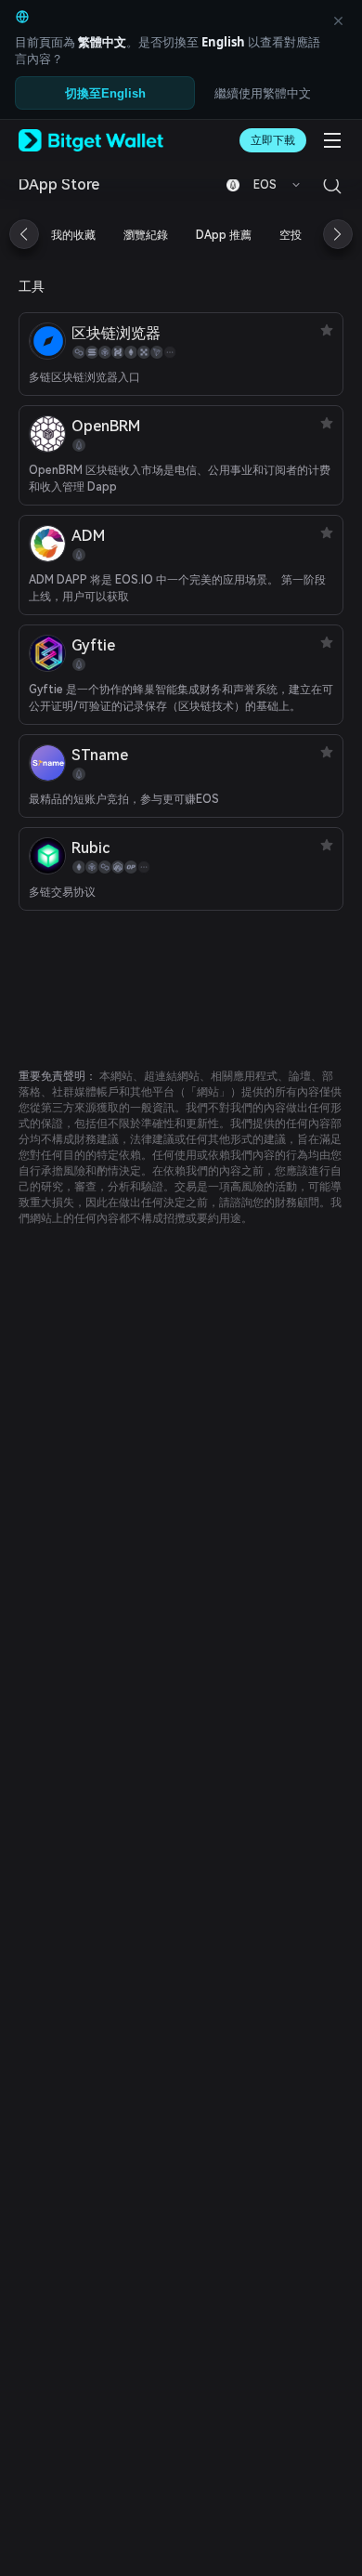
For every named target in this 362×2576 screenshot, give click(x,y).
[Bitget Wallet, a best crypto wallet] (91, 140)
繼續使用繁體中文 (263, 93)
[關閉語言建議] (338, 20)
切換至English (105, 93)
